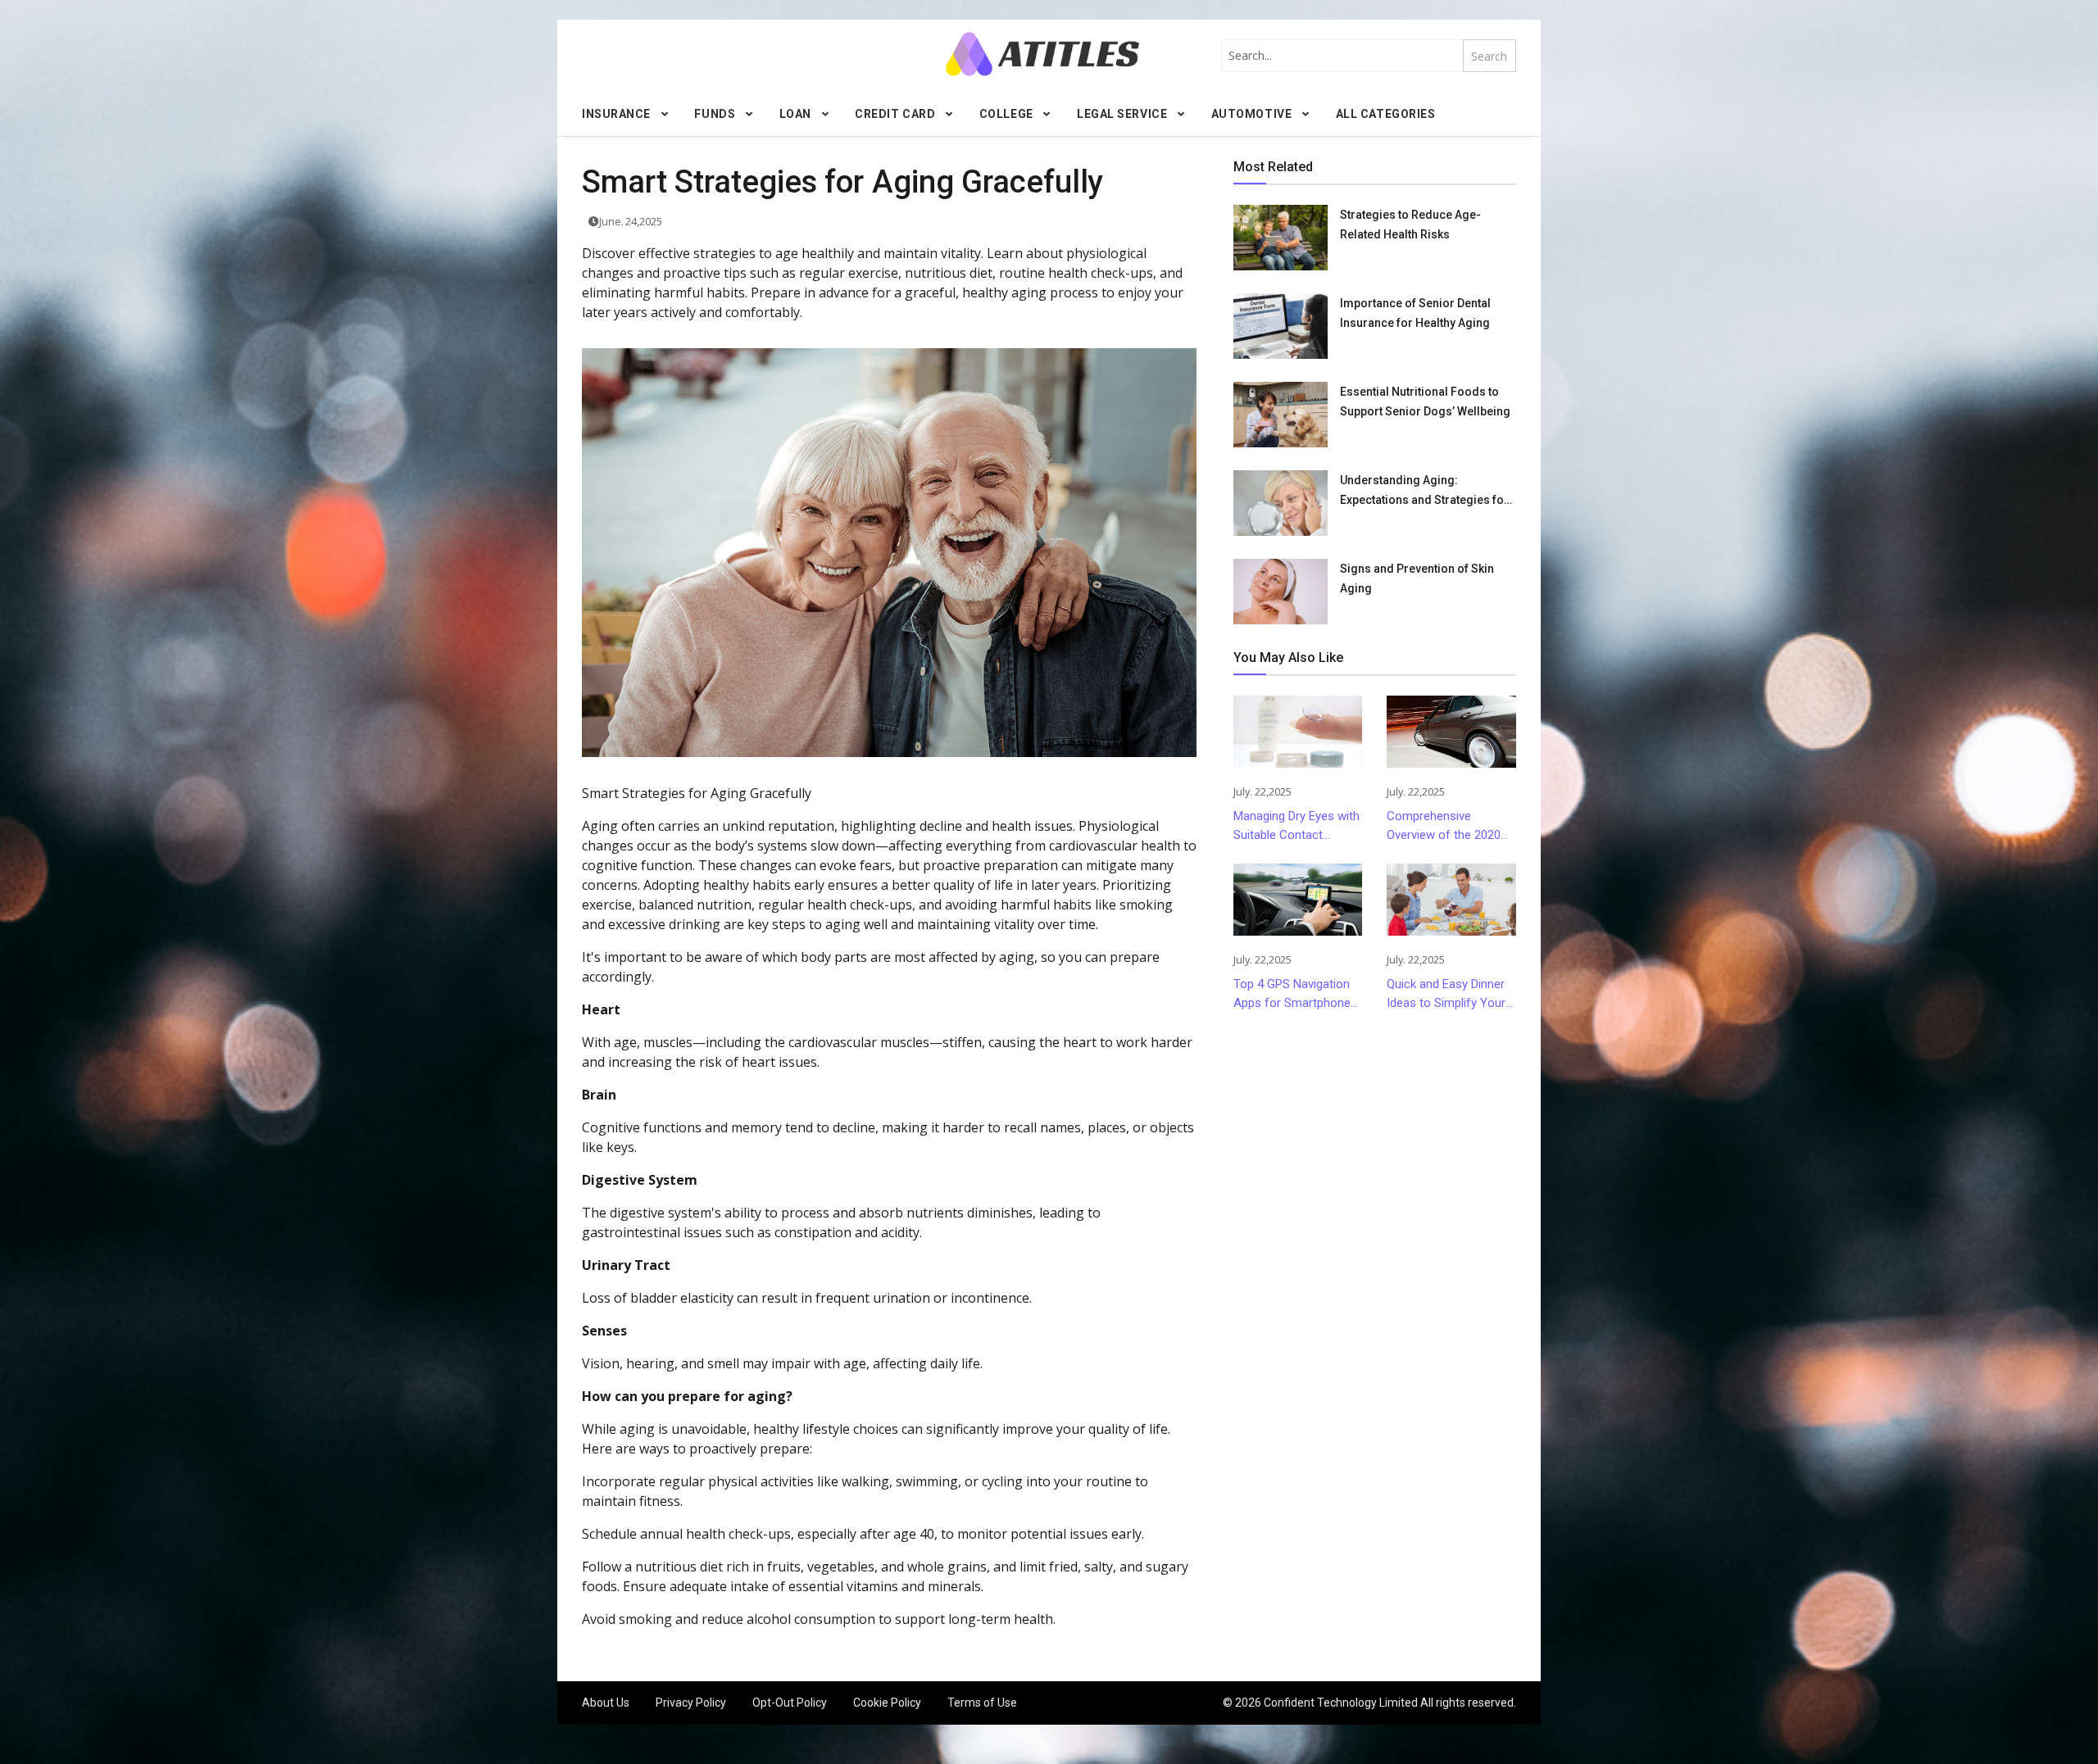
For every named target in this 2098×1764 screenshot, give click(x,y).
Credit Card (895, 114)
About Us (606, 1703)
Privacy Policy (691, 1703)
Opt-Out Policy (790, 1703)
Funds (715, 114)
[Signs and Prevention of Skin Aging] (1281, 592)
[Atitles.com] (1042, 54)
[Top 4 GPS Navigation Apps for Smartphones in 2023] (1298, 900)
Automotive (1252, 114)
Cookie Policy (887, 1703)
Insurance (616, 114)
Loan (795, 114)
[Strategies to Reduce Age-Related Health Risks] (1281, 238)
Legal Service (1122, 114)
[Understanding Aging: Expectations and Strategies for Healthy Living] (1281, 503)
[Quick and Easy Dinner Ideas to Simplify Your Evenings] (1451, 900)
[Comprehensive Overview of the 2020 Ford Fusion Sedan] (1451, 732)
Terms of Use (982, 1703)
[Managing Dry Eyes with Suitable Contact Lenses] (1298, 732)
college (1006, 114)
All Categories (1386, 114)
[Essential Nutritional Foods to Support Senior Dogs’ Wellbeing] (1281, 415)
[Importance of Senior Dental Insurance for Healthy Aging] (1281, 326)
